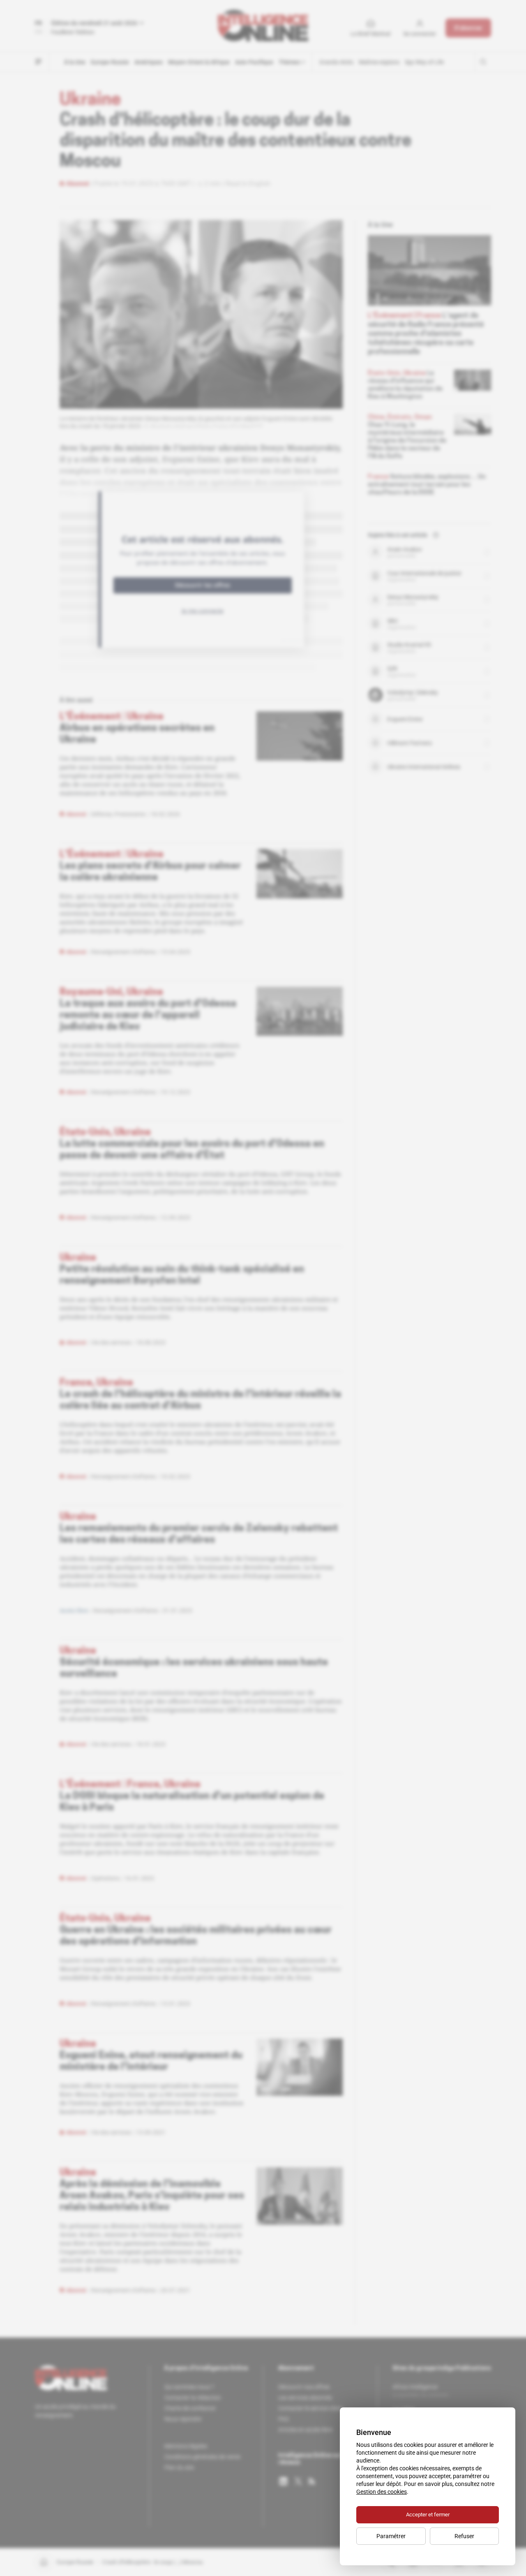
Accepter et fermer (428, 2515)
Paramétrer (391, 2536)
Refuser (464, 2536)
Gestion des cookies (382, 2492)
